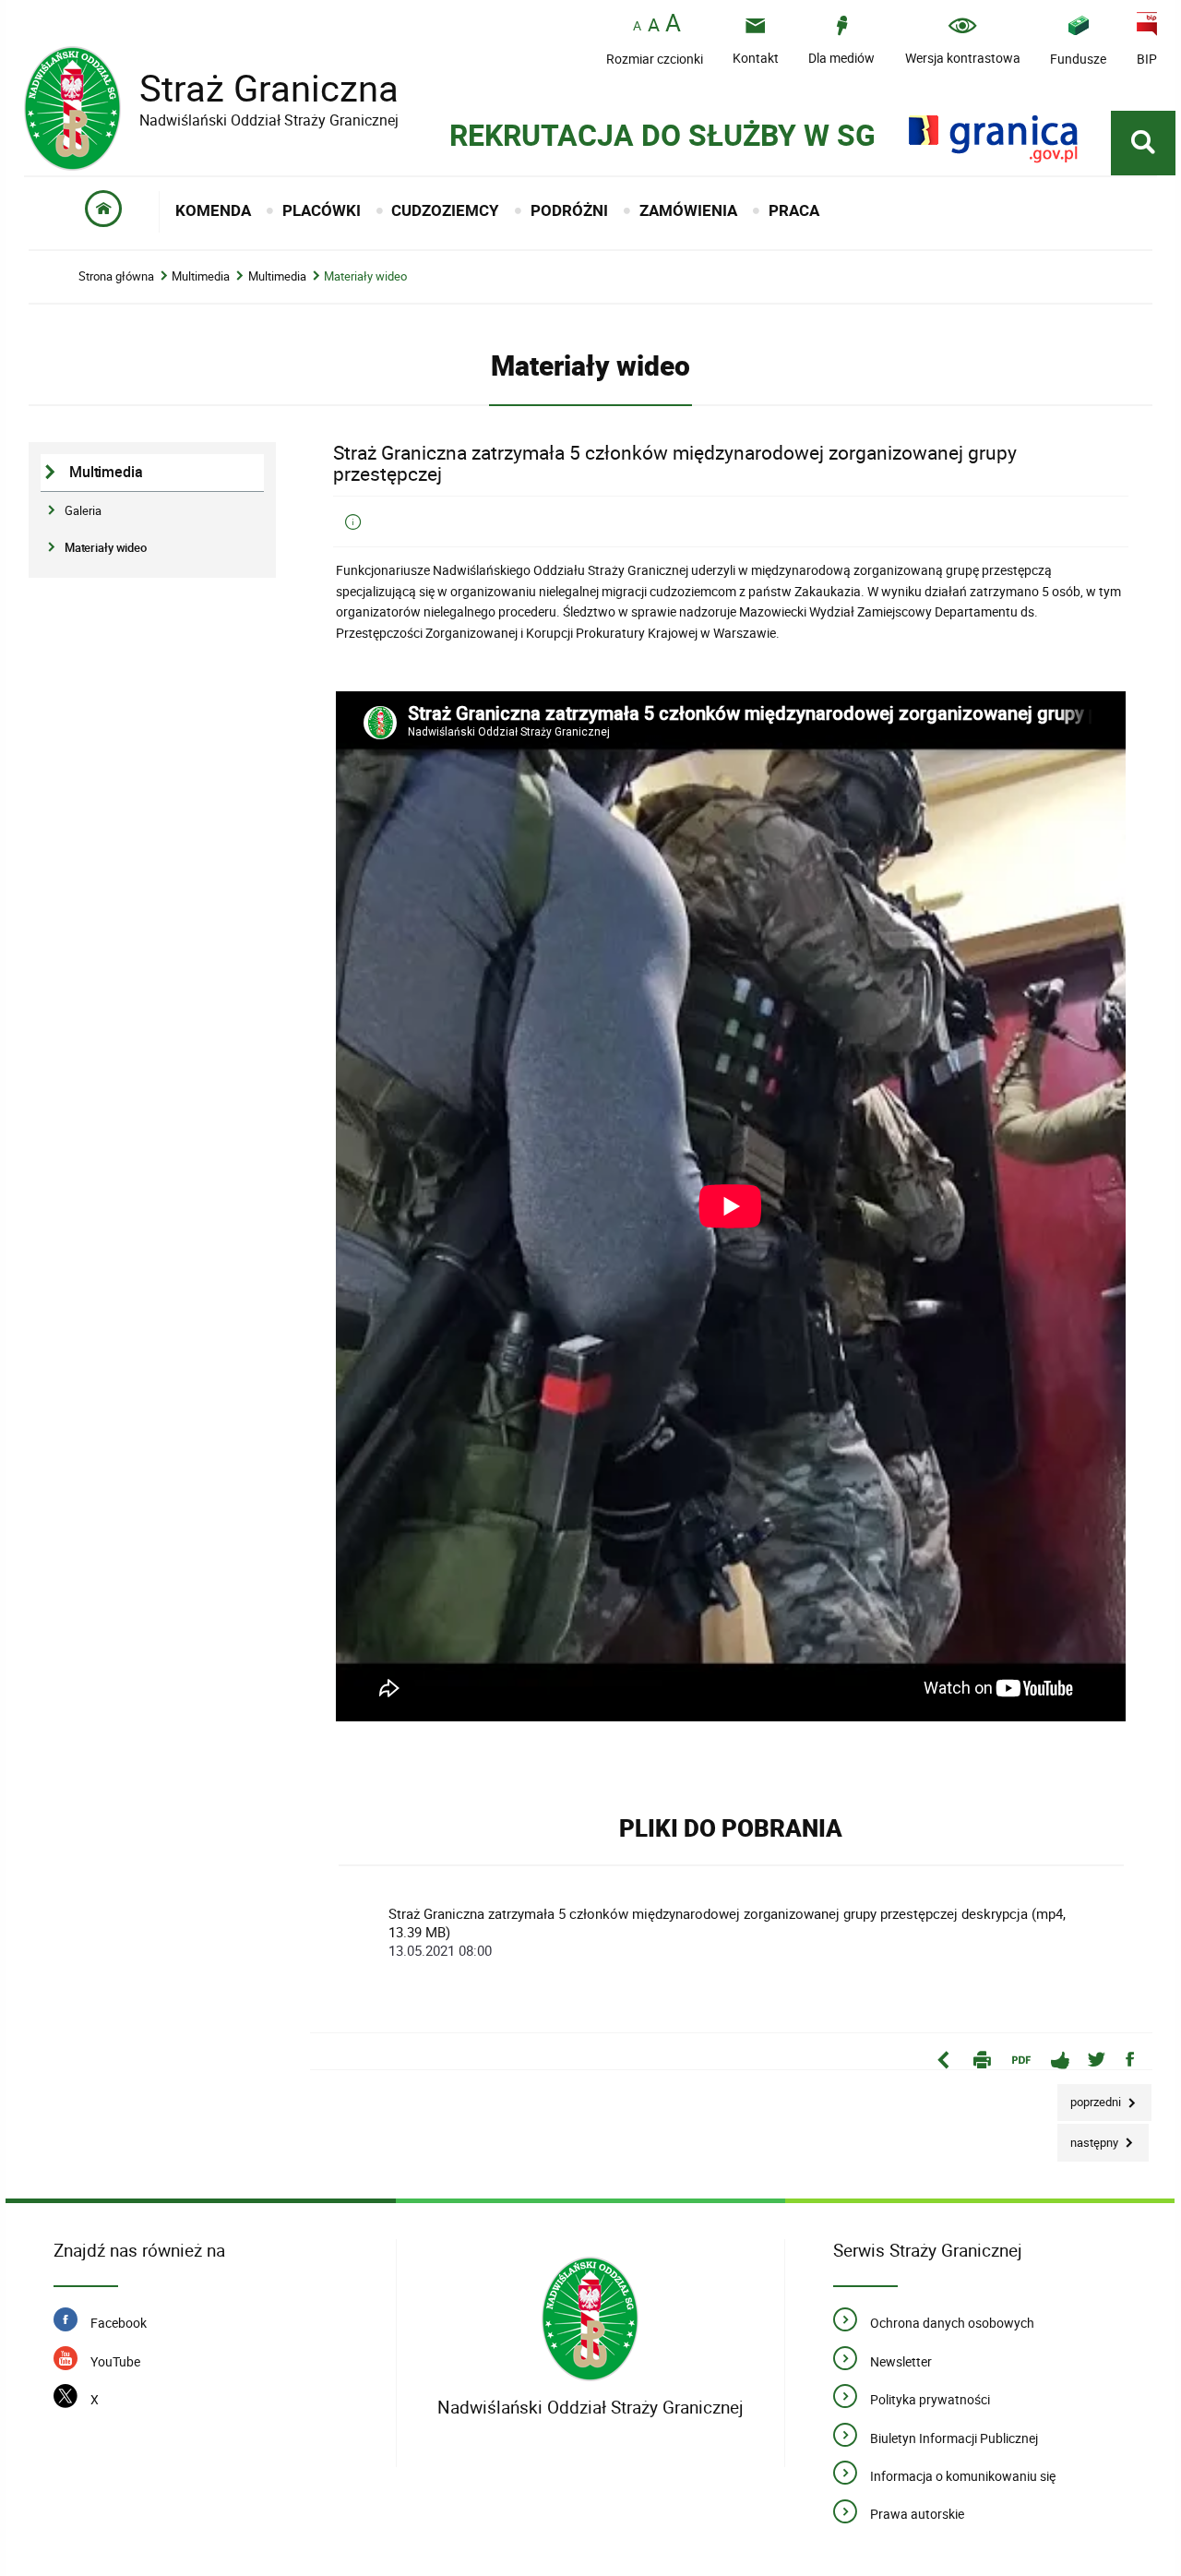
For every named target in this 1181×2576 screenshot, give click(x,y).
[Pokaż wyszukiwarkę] (1143, 143)
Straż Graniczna (211, 88)
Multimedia (201, 276)
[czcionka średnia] (654, 25)
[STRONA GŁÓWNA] (103, 212)
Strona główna (116, 276)
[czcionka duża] (673, 24)
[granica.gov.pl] (993, 139)
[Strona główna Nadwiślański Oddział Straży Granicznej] (590, 2319)
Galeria (83, 510)
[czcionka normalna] (637, 26)
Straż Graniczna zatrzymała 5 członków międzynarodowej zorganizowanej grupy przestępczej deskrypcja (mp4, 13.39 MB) (727, 1932)
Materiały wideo (365, 276)
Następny (1089, 2137)
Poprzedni (1091, 2097)
